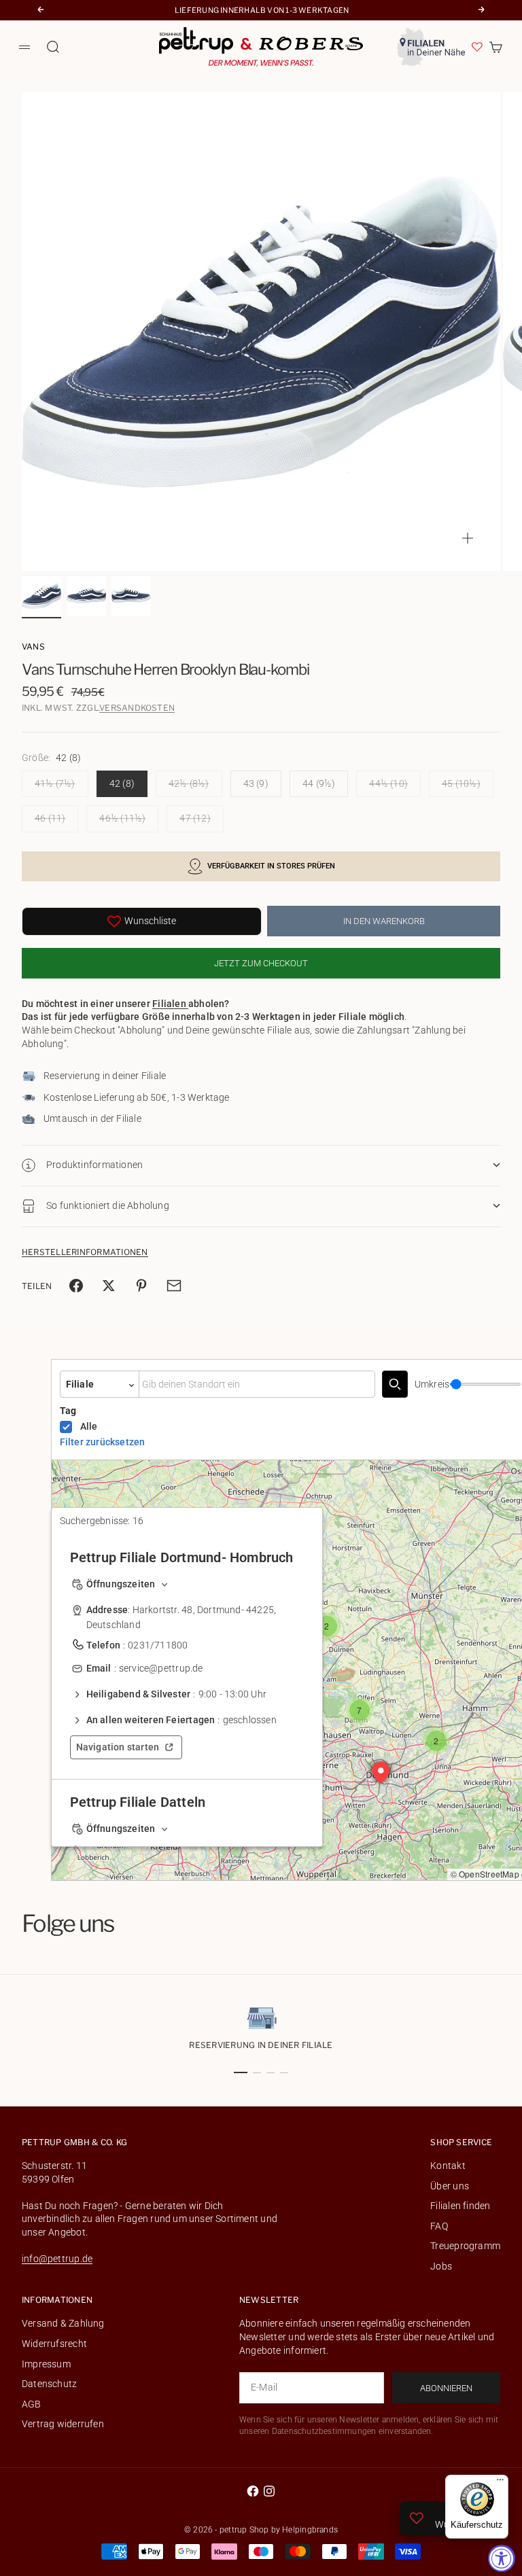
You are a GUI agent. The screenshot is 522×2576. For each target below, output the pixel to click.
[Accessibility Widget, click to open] (502, 2558)
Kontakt (448, 2166)
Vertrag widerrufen (63, 2424)
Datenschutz (49, 2384)
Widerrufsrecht (54, 2344)
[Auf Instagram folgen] (269, 2491)
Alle (89, 1426)
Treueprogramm (465, 2246)
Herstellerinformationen (85, 1252)
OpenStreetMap (489, 1874)
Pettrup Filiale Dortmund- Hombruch (182, 1557)
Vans (33, 647)
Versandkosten (137, 708)
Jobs (441, 2266)
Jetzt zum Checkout (261, 963)
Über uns (450, 2186)
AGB (32, 2404)
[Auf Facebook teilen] (76, 1286)
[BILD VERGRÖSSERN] (468, 538)
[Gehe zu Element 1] (41, 596)
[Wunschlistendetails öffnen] (477, 47)
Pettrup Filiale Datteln (138, 1802)
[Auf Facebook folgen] (253, 2491)
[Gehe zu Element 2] (86, 596)
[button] (327, 1626)
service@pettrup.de (161, 1668)
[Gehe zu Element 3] (131, 596)
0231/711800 (158, 1645)
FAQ (439, 2226)
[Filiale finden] (395, 1384)
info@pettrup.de (57, 2259)
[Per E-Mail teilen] (174, 1286)
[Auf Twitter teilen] (109, 1286)
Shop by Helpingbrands (294, 2530)
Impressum (46, 2364)
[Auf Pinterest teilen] (141, 1286)
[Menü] (500, 2483)
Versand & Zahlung (63, 2323)
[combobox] (257, 1384)
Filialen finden (460, 2206)
